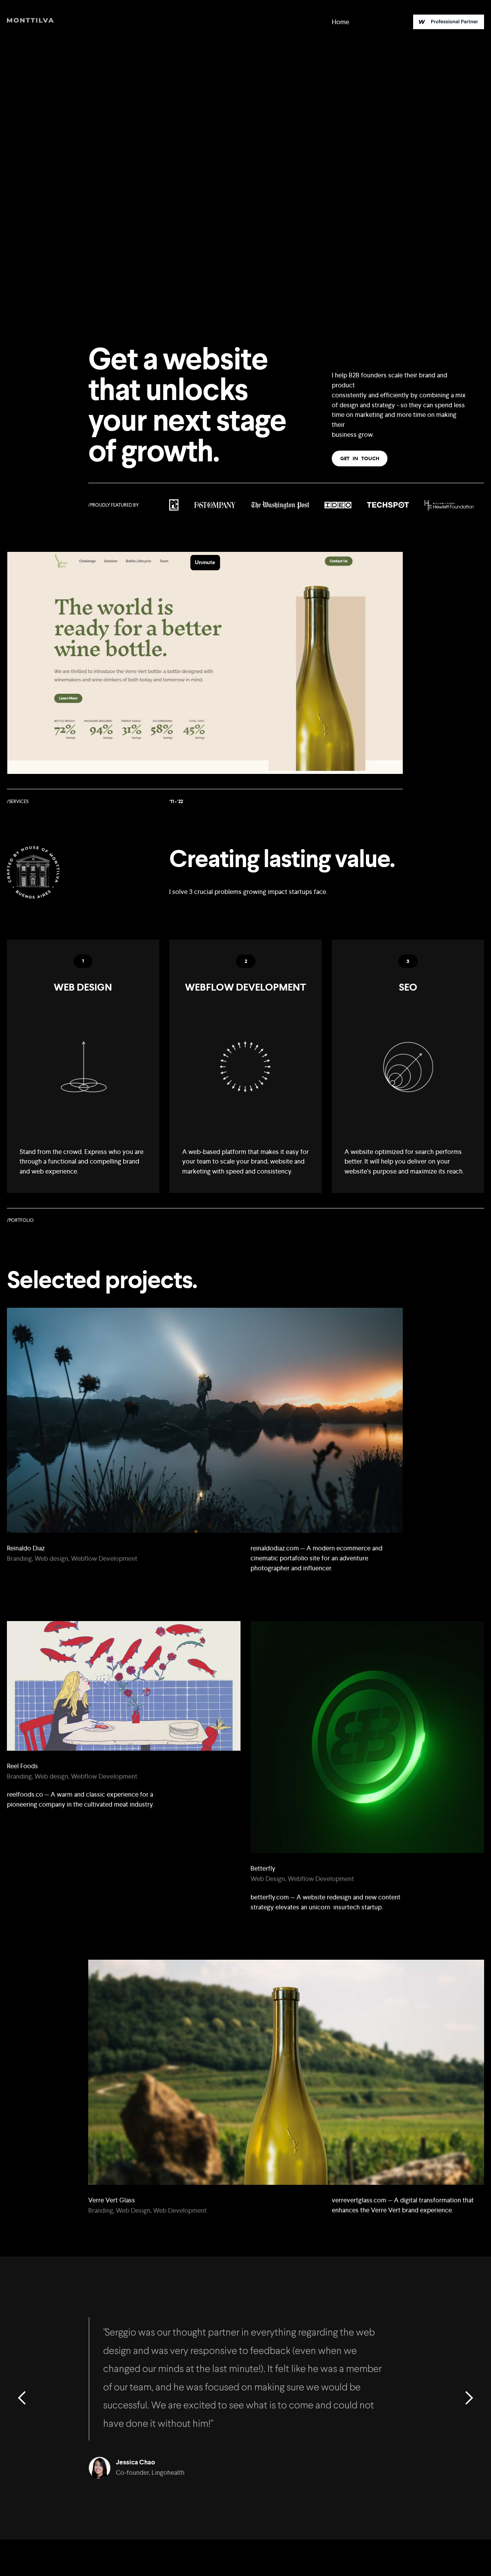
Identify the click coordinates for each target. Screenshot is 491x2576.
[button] (22, 2398)
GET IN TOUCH (360, 458)
